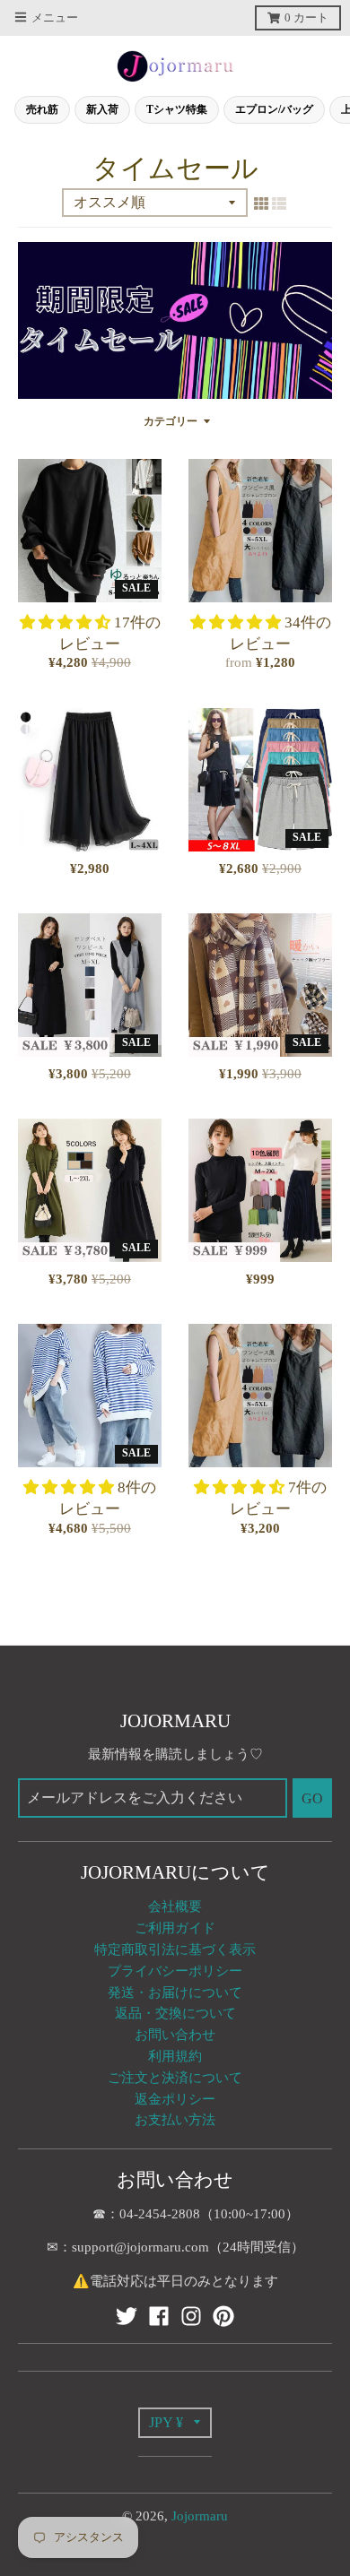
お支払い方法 (175, 2120)
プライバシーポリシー (175, 1971)
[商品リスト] (279, 203)
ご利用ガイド (175, 1928)
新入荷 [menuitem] (102, 109)
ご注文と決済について (175, 2078)
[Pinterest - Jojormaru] (223, 2316)
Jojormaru (200, 2516)
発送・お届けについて (175, 1993)
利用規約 (175, 2056)
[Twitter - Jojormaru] (127, 2316)
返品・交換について (175, 2013)
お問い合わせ (175, 2035)
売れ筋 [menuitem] (42, 109)
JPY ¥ (166, 2422)
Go (312, 1798)
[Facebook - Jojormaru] (159, 2316)
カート (306, 18)
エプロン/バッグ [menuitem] (274, 109)
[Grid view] (261, 203)
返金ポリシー (175, 2099)
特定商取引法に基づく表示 (175, 1949)
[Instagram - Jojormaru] (191, 2316)
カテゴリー (171, 422)
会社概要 (175, 1906)
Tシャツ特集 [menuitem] (177, 109)
